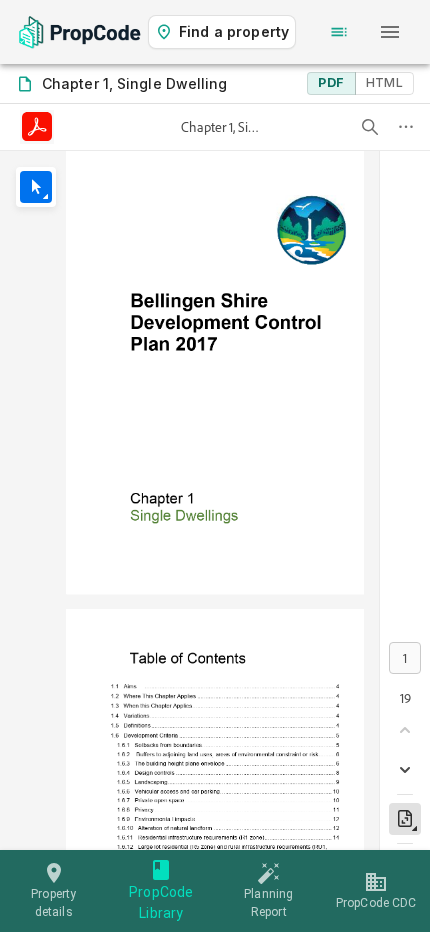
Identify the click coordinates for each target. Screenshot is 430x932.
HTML (384, 82)
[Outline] (339, 32)
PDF (331, 82)
